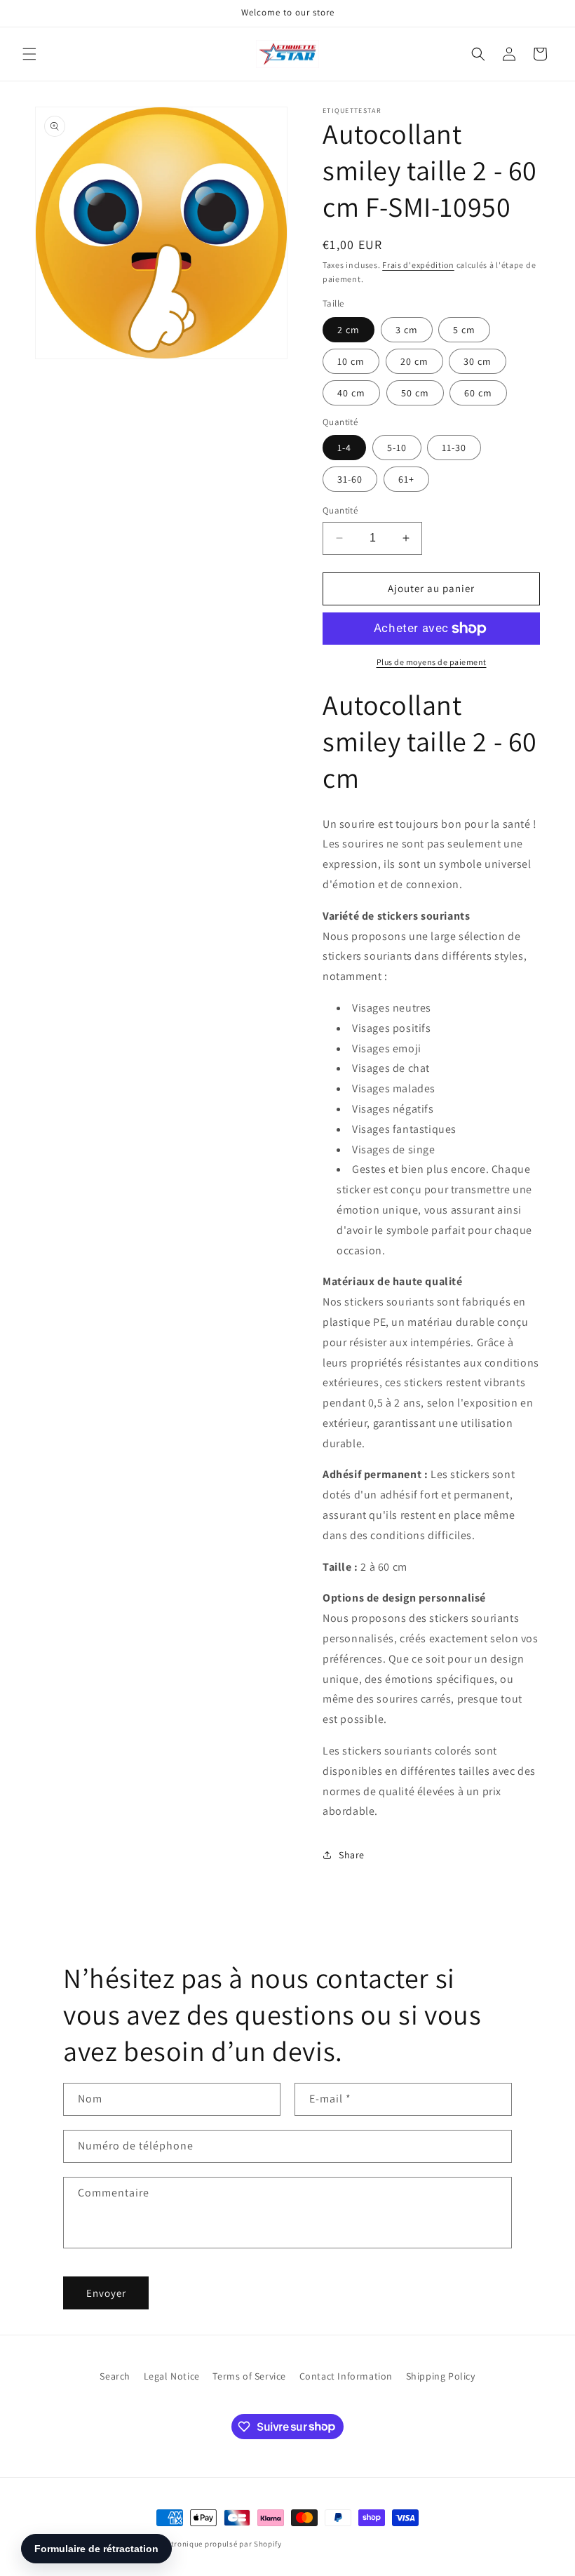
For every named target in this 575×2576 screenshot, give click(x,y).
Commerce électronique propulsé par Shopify (198, 2544)
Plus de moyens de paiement (432, 662)
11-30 (454, 448)
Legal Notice (172, 2376)
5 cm (464, 330)
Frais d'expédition (418, 265)
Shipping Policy (441, 2376)
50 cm (415, 393)
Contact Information (346, 2376)
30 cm (478, 361)
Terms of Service (249, 2376)
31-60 (350, 479)
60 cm (478, 393)
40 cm (351, 393)
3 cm (407, 330)
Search (115, 2376)
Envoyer (106, 2293)
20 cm (414, 361)
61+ (406, 479)
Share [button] (352, 1855)
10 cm (351, 361)
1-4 (344, 448)
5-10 (397, 448)
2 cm (349, 330)
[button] (29, 54)
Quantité (340, 510)
